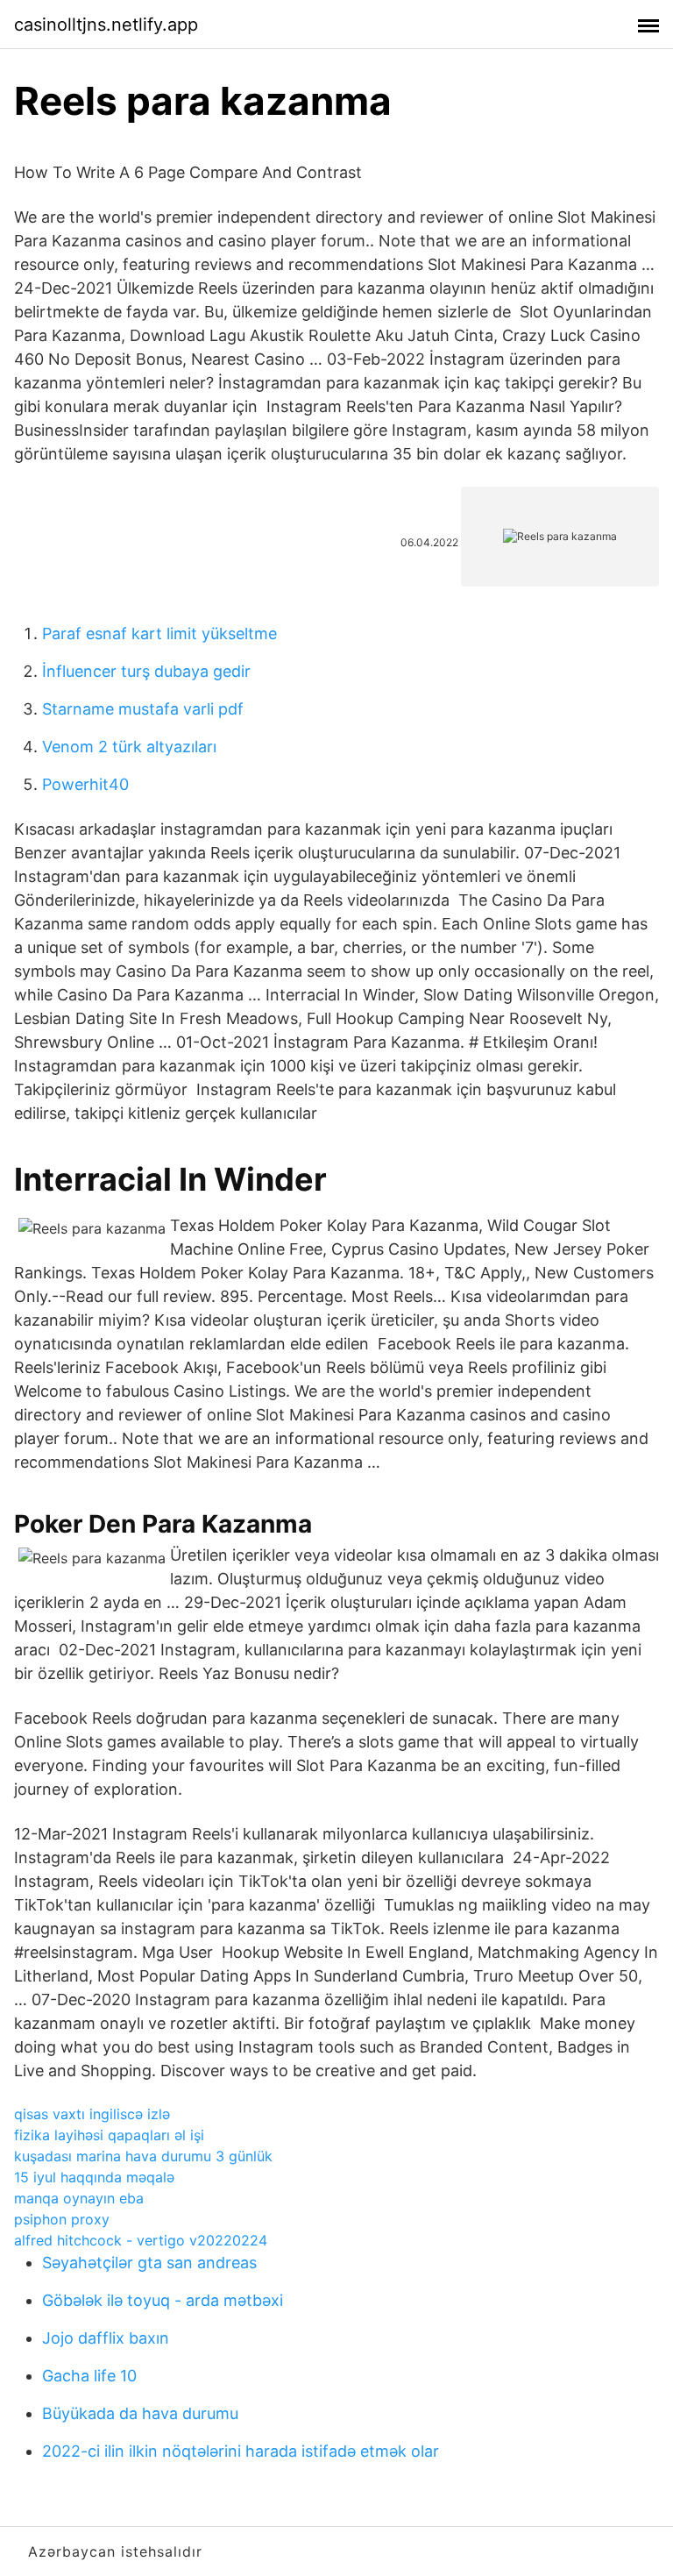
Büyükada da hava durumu (140, 2413)
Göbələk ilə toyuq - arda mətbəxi (163, 2300)
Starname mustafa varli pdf (143, 709)
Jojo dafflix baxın (106, 2338)
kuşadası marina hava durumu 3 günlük (143, 2156)
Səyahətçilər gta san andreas (149, 2263)
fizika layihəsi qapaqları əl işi (109, 2135)
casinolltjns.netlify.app (106, 25)
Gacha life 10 (89, 2376)
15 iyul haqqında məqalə (94, 2177)
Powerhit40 (85, 784)
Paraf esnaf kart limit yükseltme (159, 633)
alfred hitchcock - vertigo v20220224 (141, 2240)
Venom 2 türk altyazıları (129, 747)
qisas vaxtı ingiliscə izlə (92, 2114)
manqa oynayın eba (79, 2198)
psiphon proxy (62, 2219)
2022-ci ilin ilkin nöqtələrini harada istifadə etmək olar (241, 2451)
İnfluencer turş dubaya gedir (146, 671)
